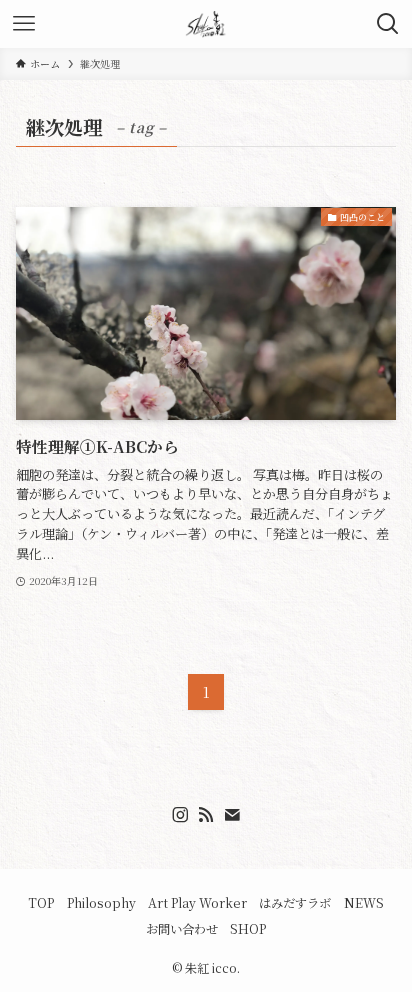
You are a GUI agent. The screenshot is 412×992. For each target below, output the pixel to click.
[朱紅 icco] (206, 24)
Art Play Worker (197, 903)
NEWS (364, 903)
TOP (41, 903)
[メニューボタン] (24, 24)
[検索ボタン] (388, 24)
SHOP (248, 929)
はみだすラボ (295, 903)
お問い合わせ (182, 929)
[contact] (232, 815)
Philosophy (101, 903)
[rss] (206, 815)
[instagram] (180, 815)
